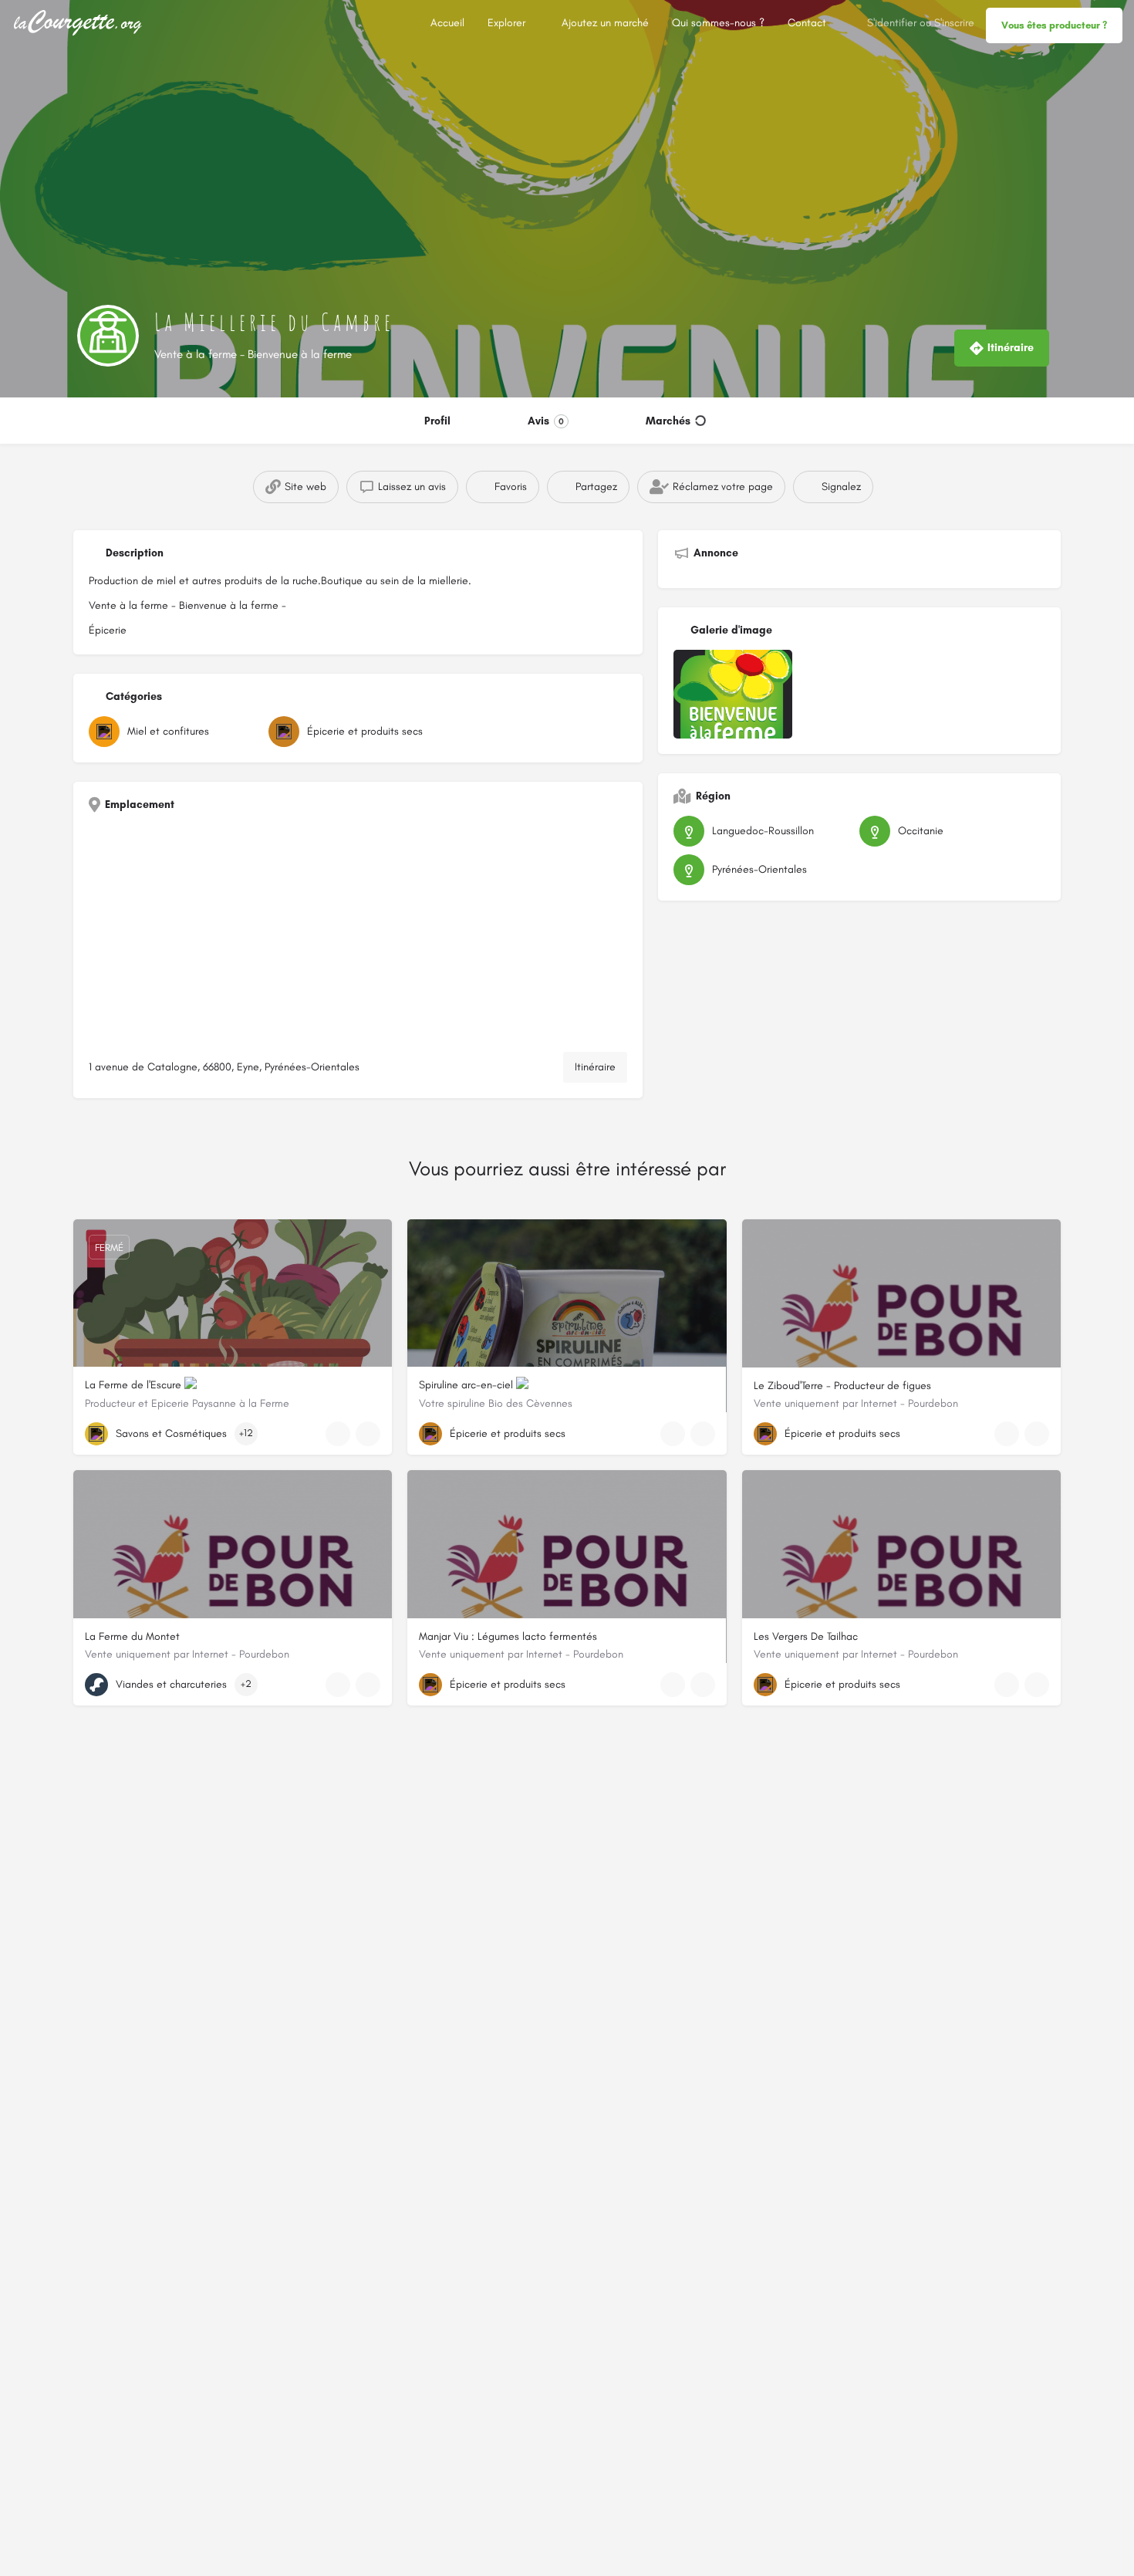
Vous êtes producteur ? (1054, 25)
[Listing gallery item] (733, 694)
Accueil (447, 23)
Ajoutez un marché (605, 23)
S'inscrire (954, 23)
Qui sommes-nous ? (718, 23)
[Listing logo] (108, 336)
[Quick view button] (338, 1434)
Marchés (668, 421)
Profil (437, 421)
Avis (546, 421)
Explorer (506, 23)
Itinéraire (595, 1067)
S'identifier (892, 23)
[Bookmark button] (368, 1434)
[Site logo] (80, 22)
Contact (807, 23)
